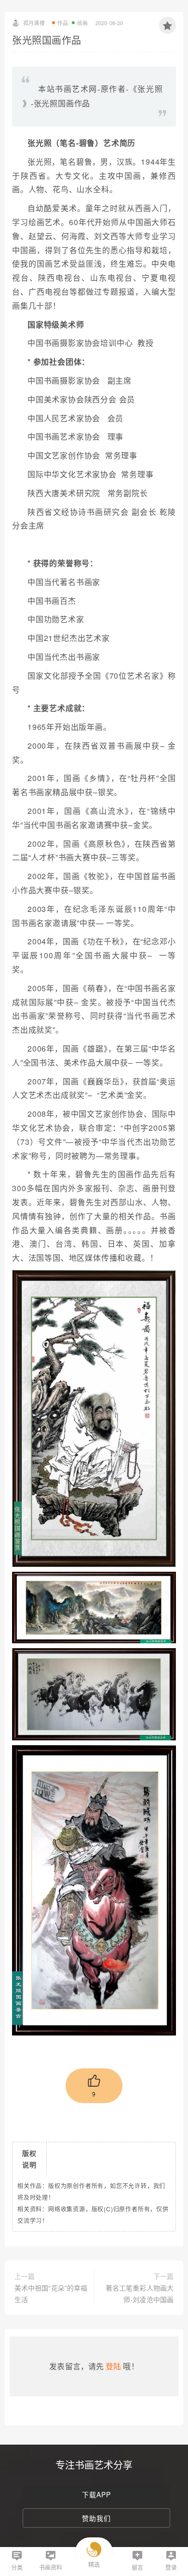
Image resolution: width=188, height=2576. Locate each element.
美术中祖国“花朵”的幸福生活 (51, 2293)
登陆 (113, 2366)
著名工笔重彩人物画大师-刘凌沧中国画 (140, 2293)
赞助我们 (96, 2518)
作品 (63, 23)
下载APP (96, 2494)
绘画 (82, 23)
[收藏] (168, 25)
